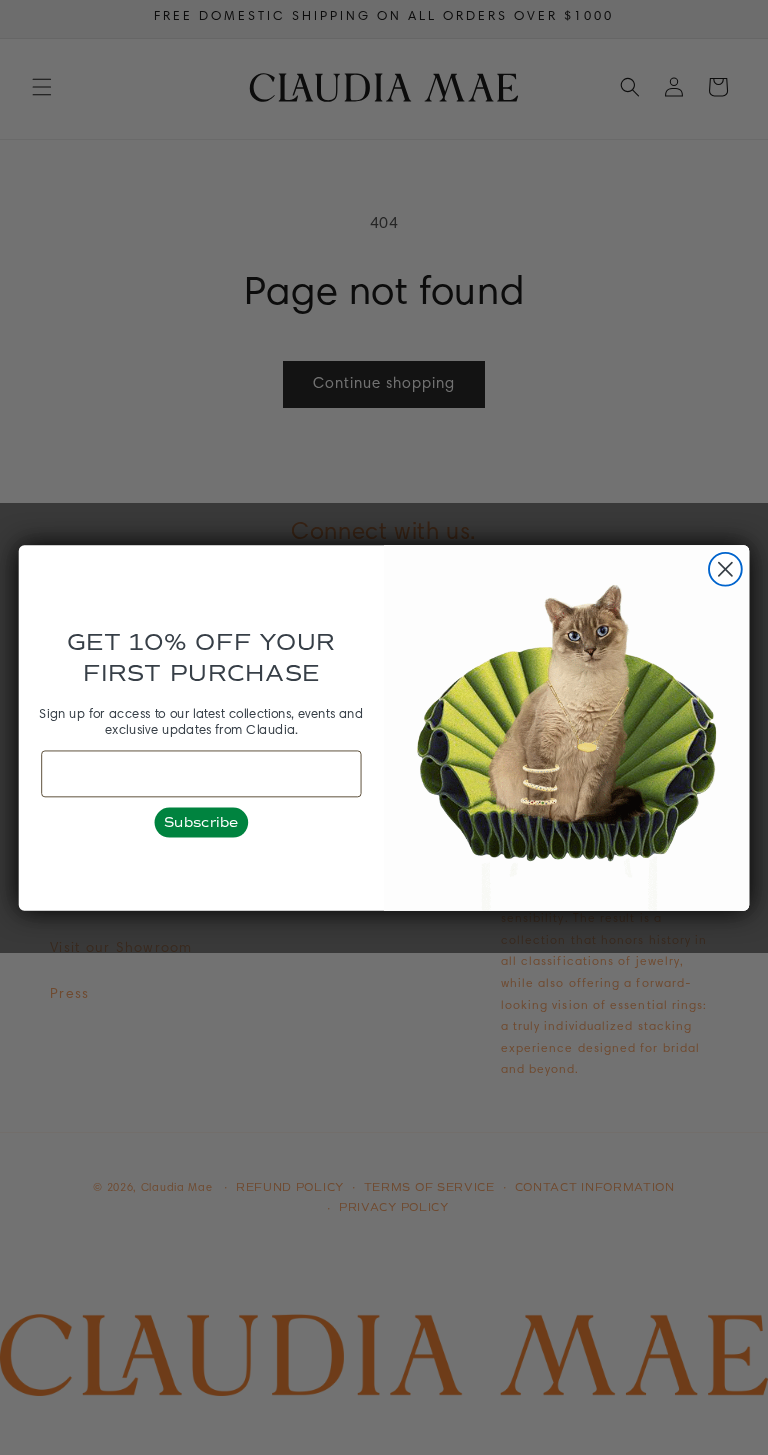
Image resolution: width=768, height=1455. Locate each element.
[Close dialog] (725, 568)
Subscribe (201, 821)
